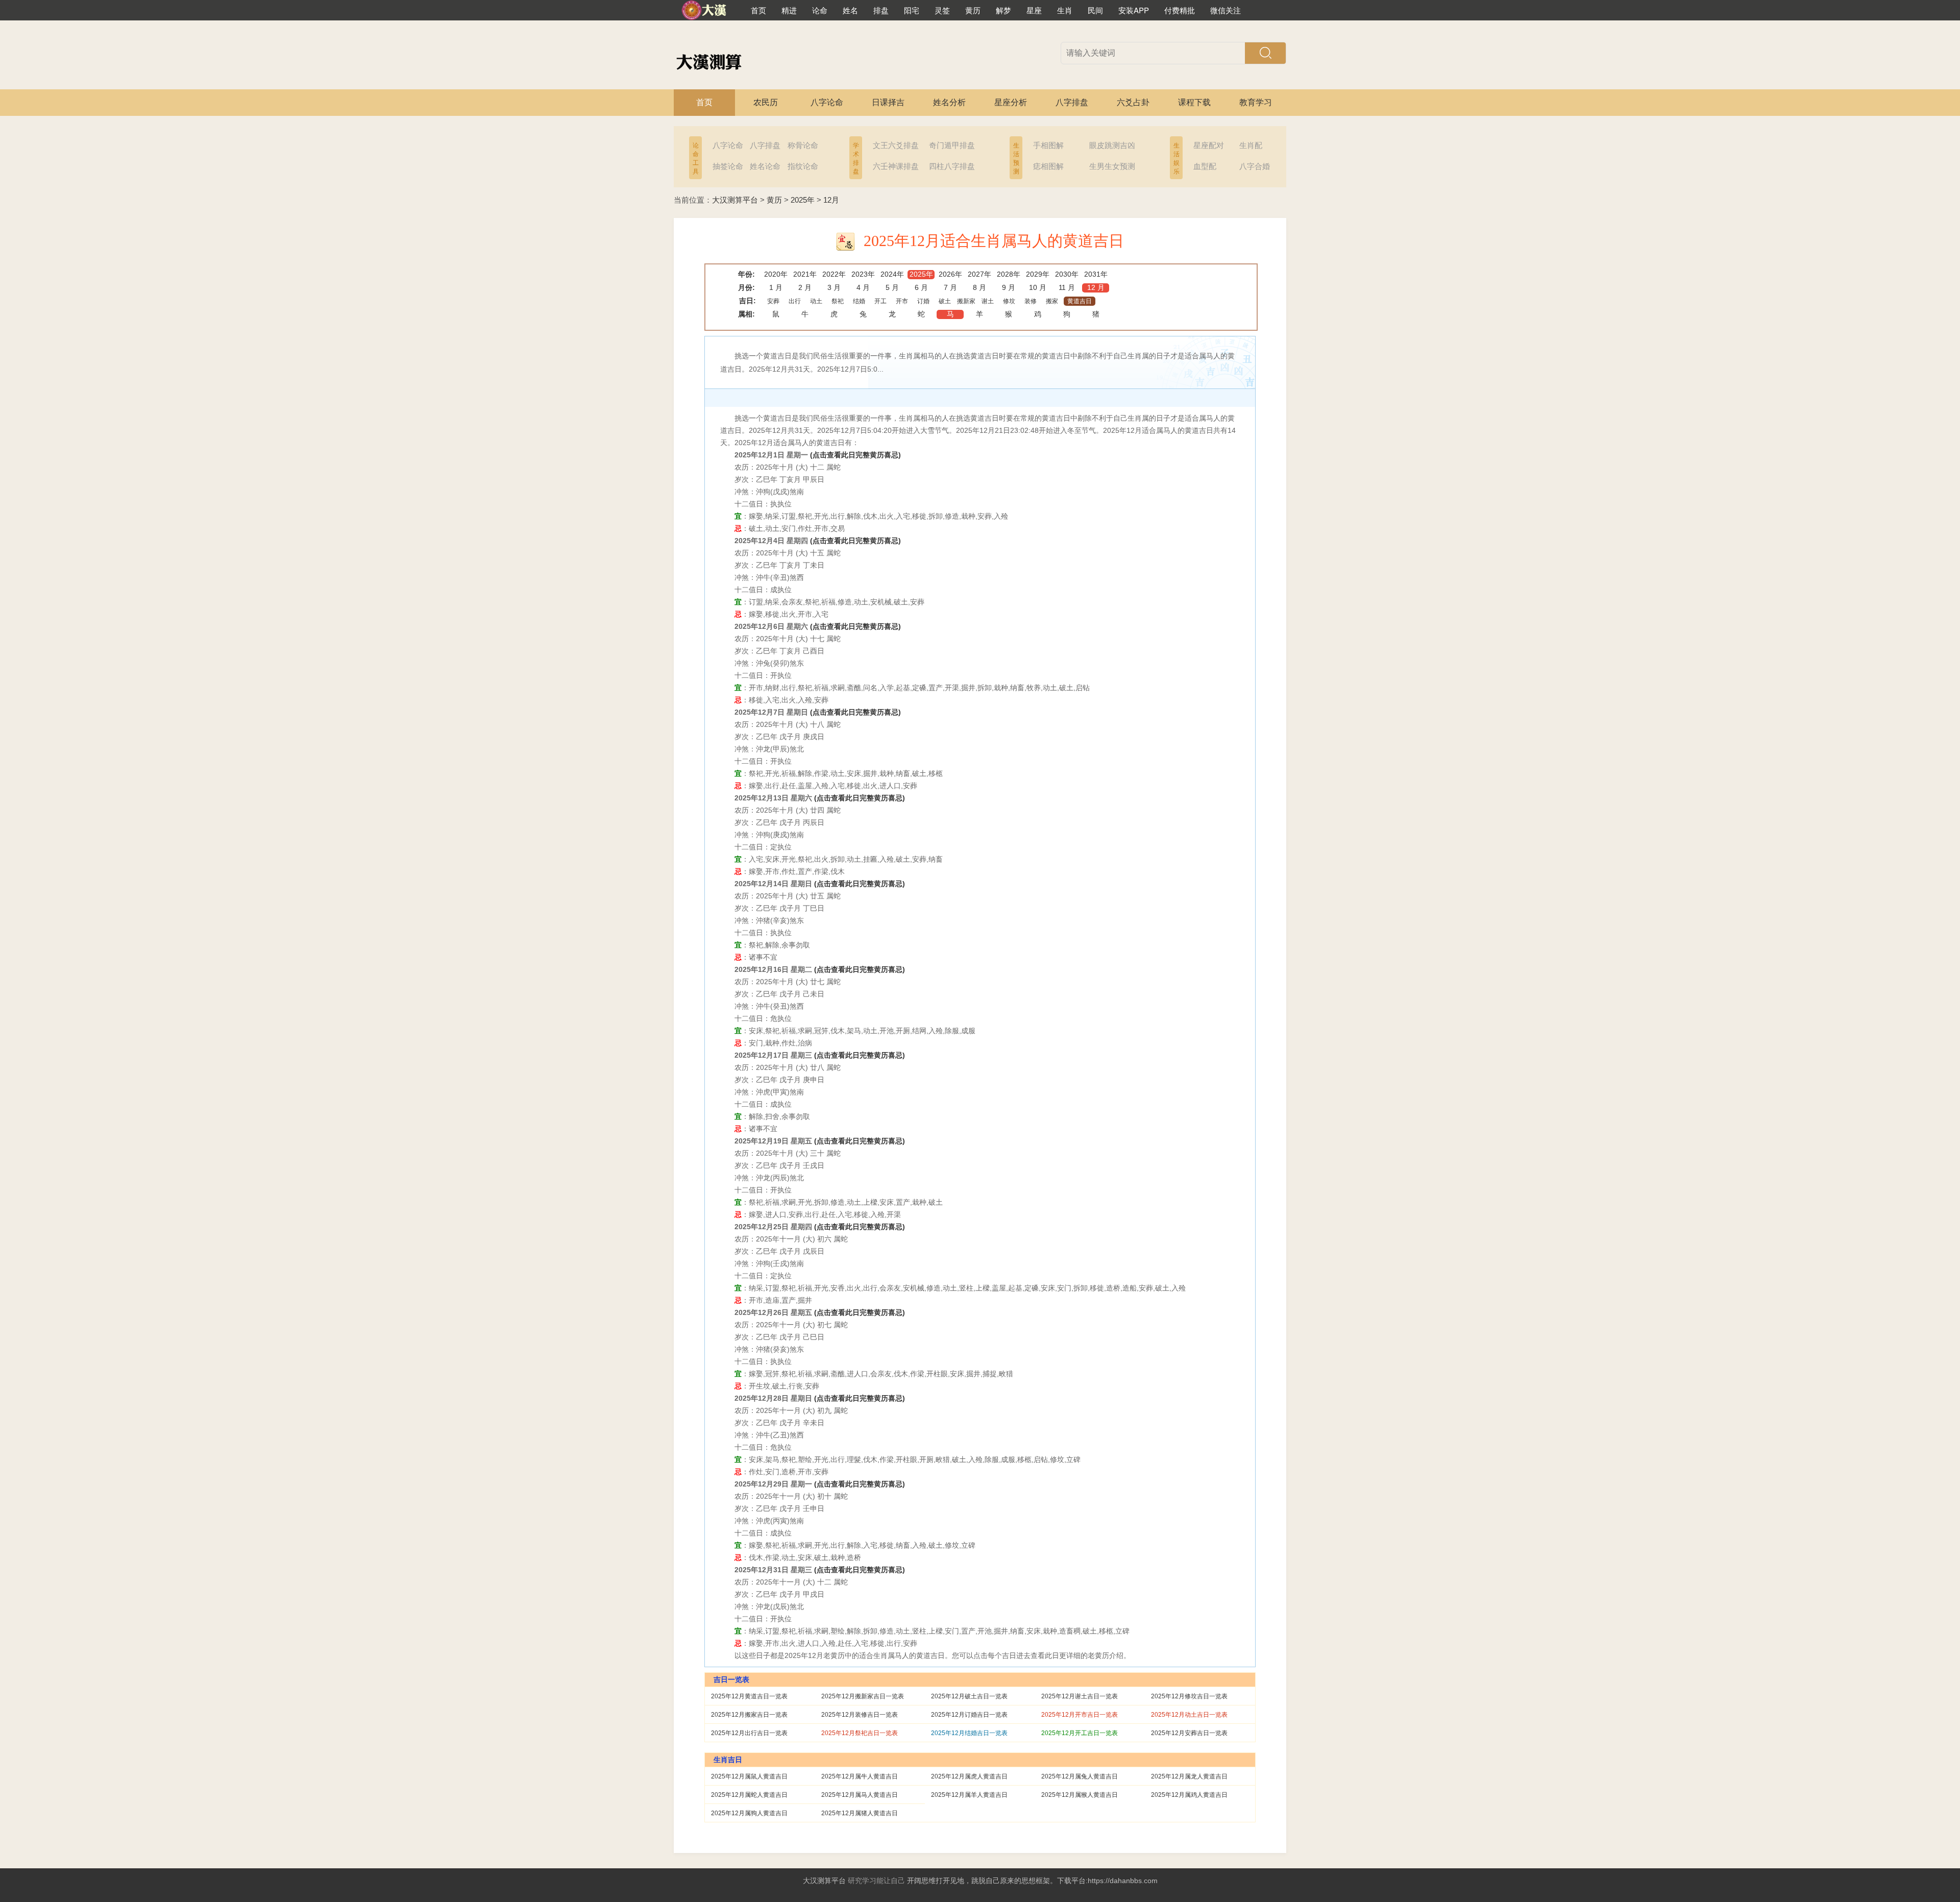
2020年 (776, 274)
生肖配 (1251, 145)
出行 (795, 301)
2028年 (1009, 274)
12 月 (1096, 287)
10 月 (1038, 287)
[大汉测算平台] (712, 10)
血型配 (1205, 166)
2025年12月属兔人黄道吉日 (1080, 1776)
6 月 (921, 287)
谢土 (988, 301)
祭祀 (838, 301)
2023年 (863, 274)
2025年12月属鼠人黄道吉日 (749, 1776)
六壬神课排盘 (896, 166)
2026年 (950, 274)
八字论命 (827, 102)
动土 (816, 301)
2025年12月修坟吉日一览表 (1189, 1696)
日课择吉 (888, 102)
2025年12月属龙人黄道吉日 (1189, 1776)
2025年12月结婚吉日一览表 (969, 1733)
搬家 (1052, 301)
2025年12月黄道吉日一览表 (749, 1696)
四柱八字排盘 (952, 166)
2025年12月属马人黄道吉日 (860, 1795)
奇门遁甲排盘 (952, 145)
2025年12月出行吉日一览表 (749, 1733)
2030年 (1067, 274)
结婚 (859, 301)
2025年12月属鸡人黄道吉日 (1189, 1795)
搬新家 (966, 301)
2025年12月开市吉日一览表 (1080, 1715)
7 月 (950, 287)
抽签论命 (728, 166)
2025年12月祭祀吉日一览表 (860, 1733)
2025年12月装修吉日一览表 (860, 1715)
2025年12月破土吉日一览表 (969, 1696)
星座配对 (1209, 145)
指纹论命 (803, 166)
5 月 (892, 287)
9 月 (1009, 287)
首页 (704, 102)
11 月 (1067, 287)
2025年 (803, 200)
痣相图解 (1048, 166)
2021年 (805, 274)
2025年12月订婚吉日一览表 (969, 1715)
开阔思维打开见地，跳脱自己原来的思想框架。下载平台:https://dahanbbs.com (1032, 1881)
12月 (831, 200)
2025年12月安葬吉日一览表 (1189, 1733)
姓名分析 (949, 102)
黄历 (774, 200)
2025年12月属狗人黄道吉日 (749, 1813)
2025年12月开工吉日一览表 (1080, 1733)
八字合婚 (1255, 166)
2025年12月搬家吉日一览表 (749, 1715)
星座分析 (1011, 102)
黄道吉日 (1080, 301)
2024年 (892, 274)
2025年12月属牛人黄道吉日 (860, 1776)
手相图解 (1048, 145)
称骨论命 (803, 145)
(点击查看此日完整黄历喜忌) (855, 455)
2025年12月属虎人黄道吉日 (969, 1776)
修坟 (1009, 301)
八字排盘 (1072, 102)
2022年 (834, 274)
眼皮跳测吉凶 (1112, 145)
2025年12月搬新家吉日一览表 (863, 1696)
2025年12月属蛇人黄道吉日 (749, 1795)
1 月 (776, 287)
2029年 (1038, 274)
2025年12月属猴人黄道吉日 (1080, 1795)
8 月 (979, 287)
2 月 (805, 287)
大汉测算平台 (735, 200)
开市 (902, 301)
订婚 (923, 301)
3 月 (834, 287)
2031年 (1096, 274)
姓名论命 (765, 166)
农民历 (766, 102)
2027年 (979, 274)
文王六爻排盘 (896, 145)
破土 (945, 301)
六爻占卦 (1133, 102)
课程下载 (1194, 102)
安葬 (773, 301)
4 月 (863, 287)
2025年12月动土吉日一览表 (1189, 1715)
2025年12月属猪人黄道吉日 (860, 1813)
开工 (880, 301)
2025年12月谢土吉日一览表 (1080, 1696)
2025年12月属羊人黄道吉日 (969, 1795)
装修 (1031, 301)
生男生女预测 (1112, 166)
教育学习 (1256, 102)
